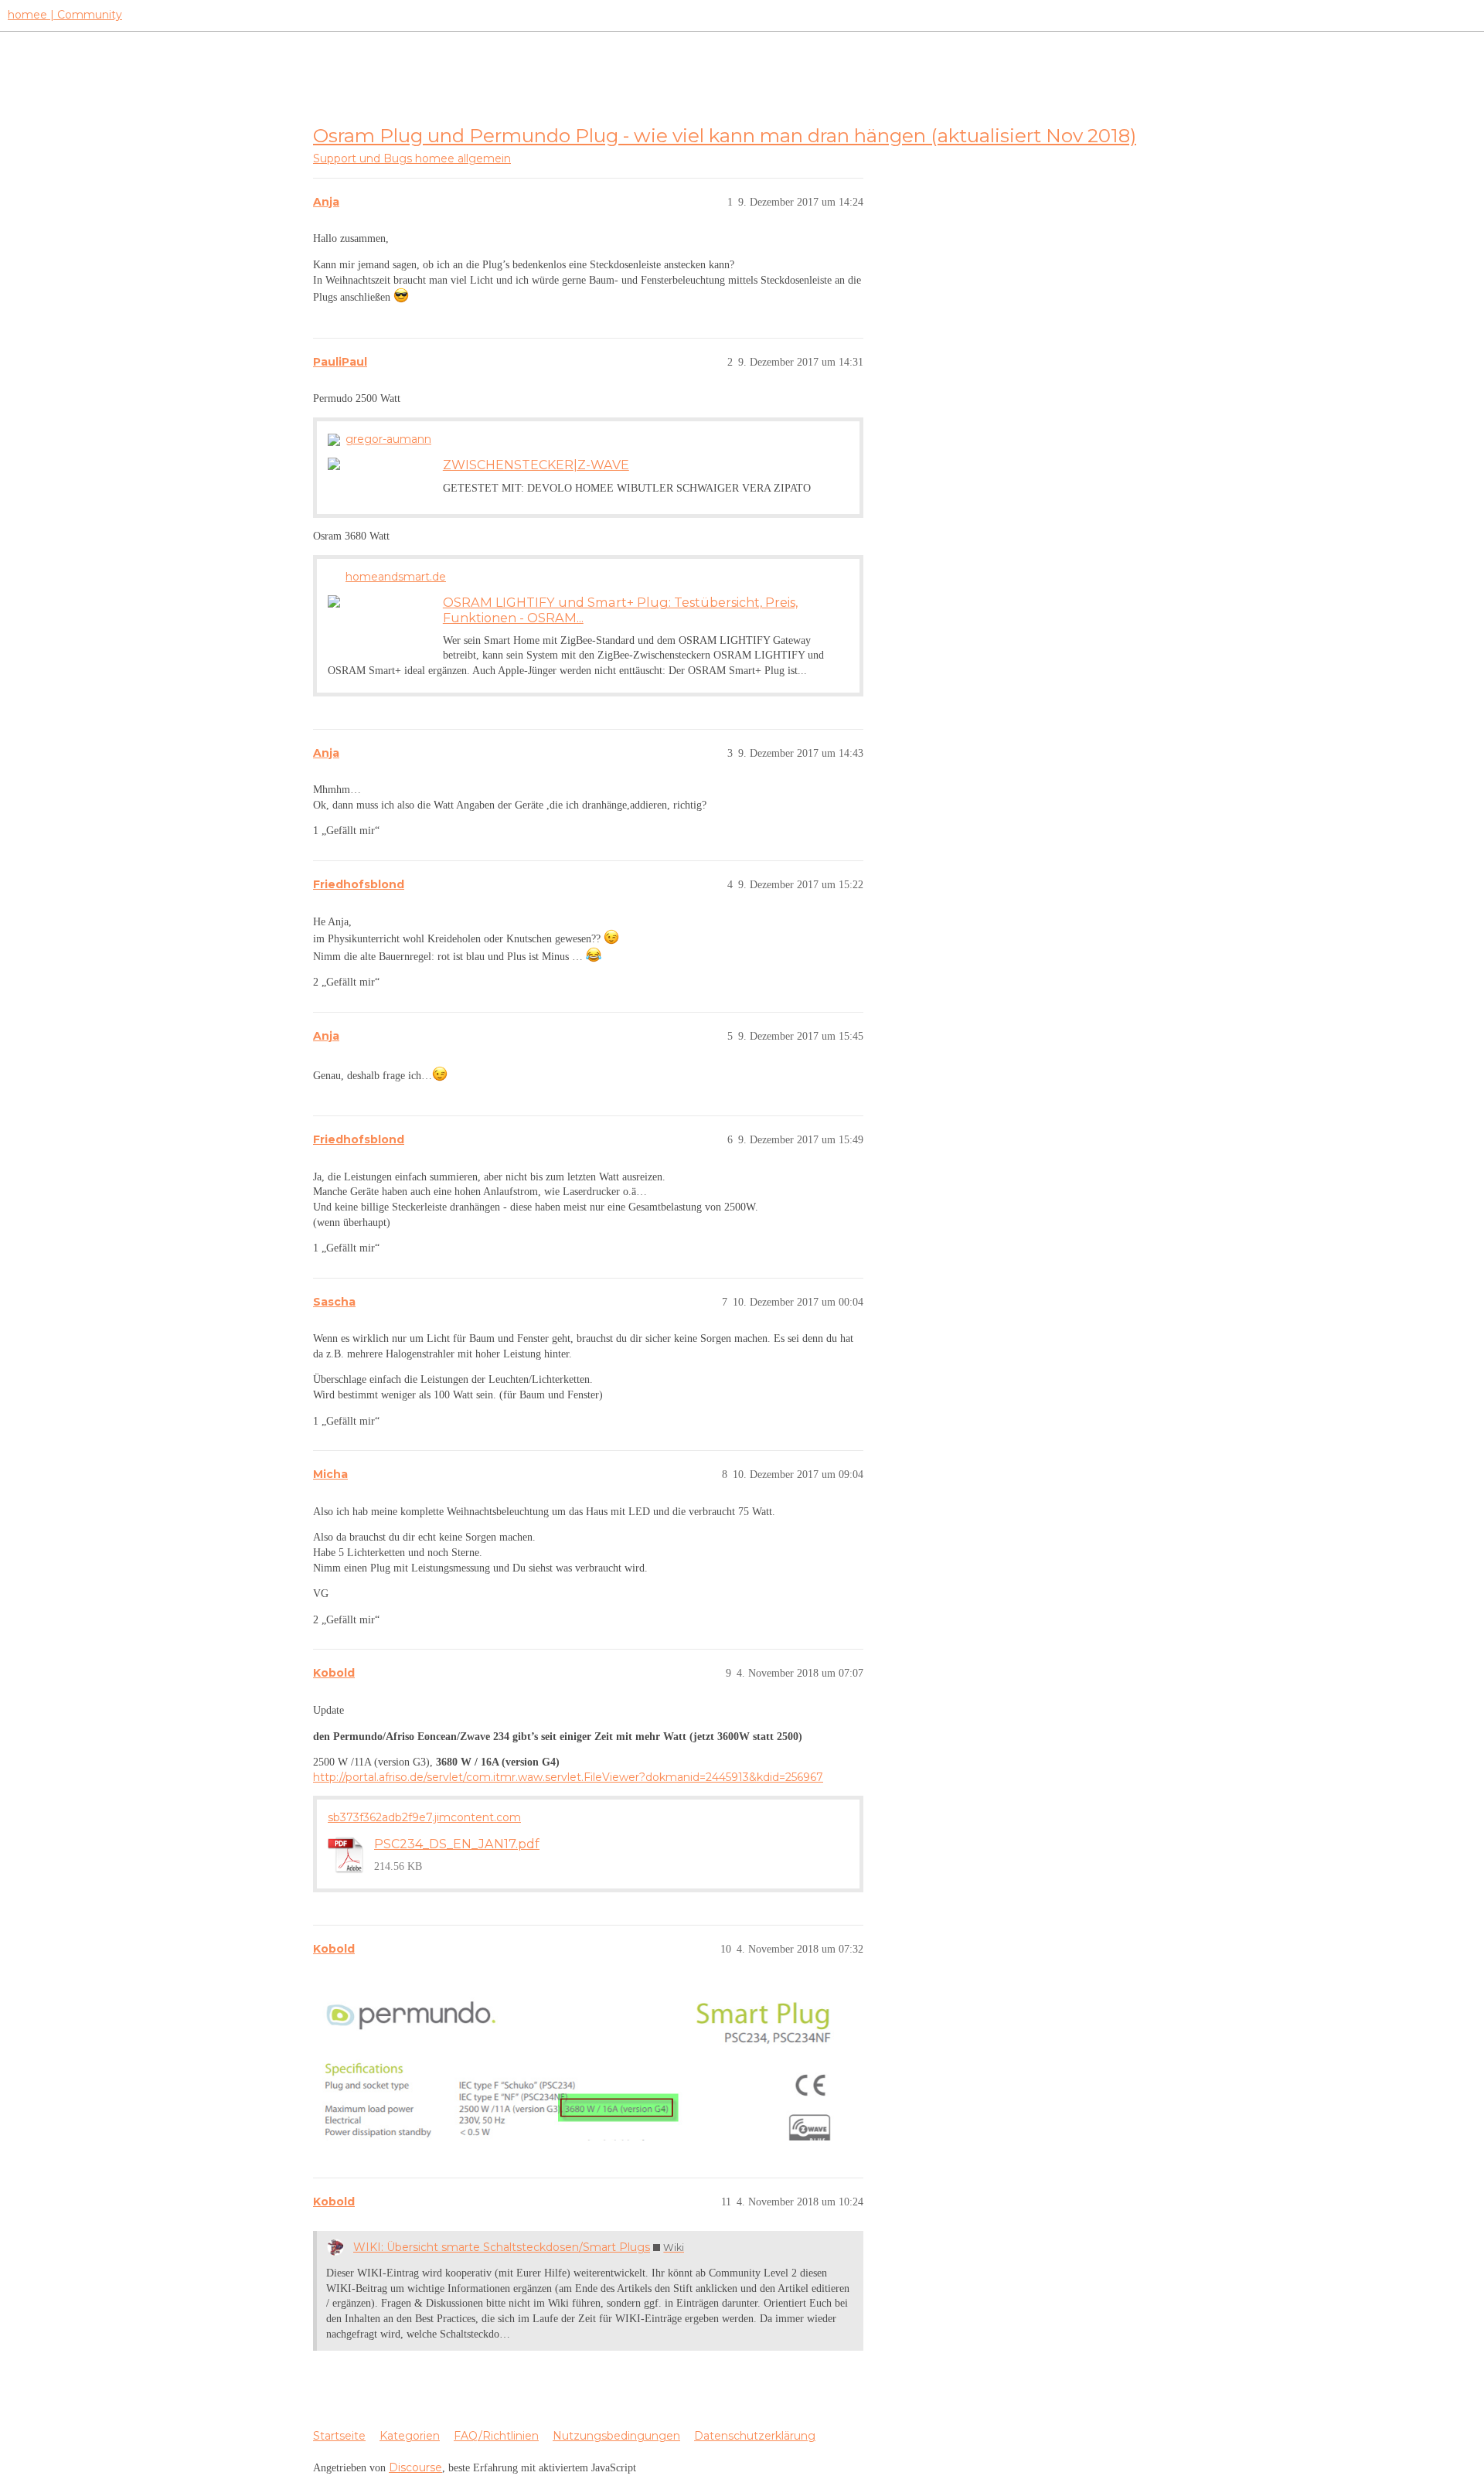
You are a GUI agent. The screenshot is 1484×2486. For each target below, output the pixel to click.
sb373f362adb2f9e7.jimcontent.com (424, 1817)
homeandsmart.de (396, 577)
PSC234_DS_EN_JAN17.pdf (457, 1844)
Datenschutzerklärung (755, 2436)
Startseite (339, 2436)
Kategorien (410, 2436)
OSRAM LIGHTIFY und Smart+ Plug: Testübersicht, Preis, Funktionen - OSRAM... (620, 610)
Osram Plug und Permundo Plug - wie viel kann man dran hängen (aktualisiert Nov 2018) (725, 135)
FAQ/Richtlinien (496, 2436)
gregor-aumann (388, 439)
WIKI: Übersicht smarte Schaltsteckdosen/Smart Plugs (502, 2247)
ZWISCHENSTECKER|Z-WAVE (536, 465)
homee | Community (65, 15)
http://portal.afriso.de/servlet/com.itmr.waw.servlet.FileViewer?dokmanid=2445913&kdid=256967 (568, 1777)
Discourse (415, 2467)
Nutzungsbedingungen (616, 2436)
